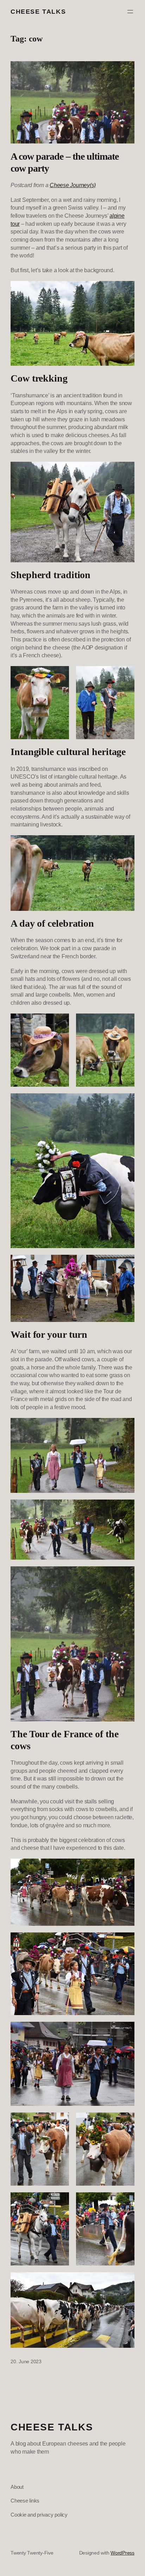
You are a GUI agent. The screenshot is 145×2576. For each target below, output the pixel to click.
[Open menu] (130, 12)
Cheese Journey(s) (73, 185)
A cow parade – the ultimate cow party (65, 162)
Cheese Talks (38, 11)
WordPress (122, 2553)
